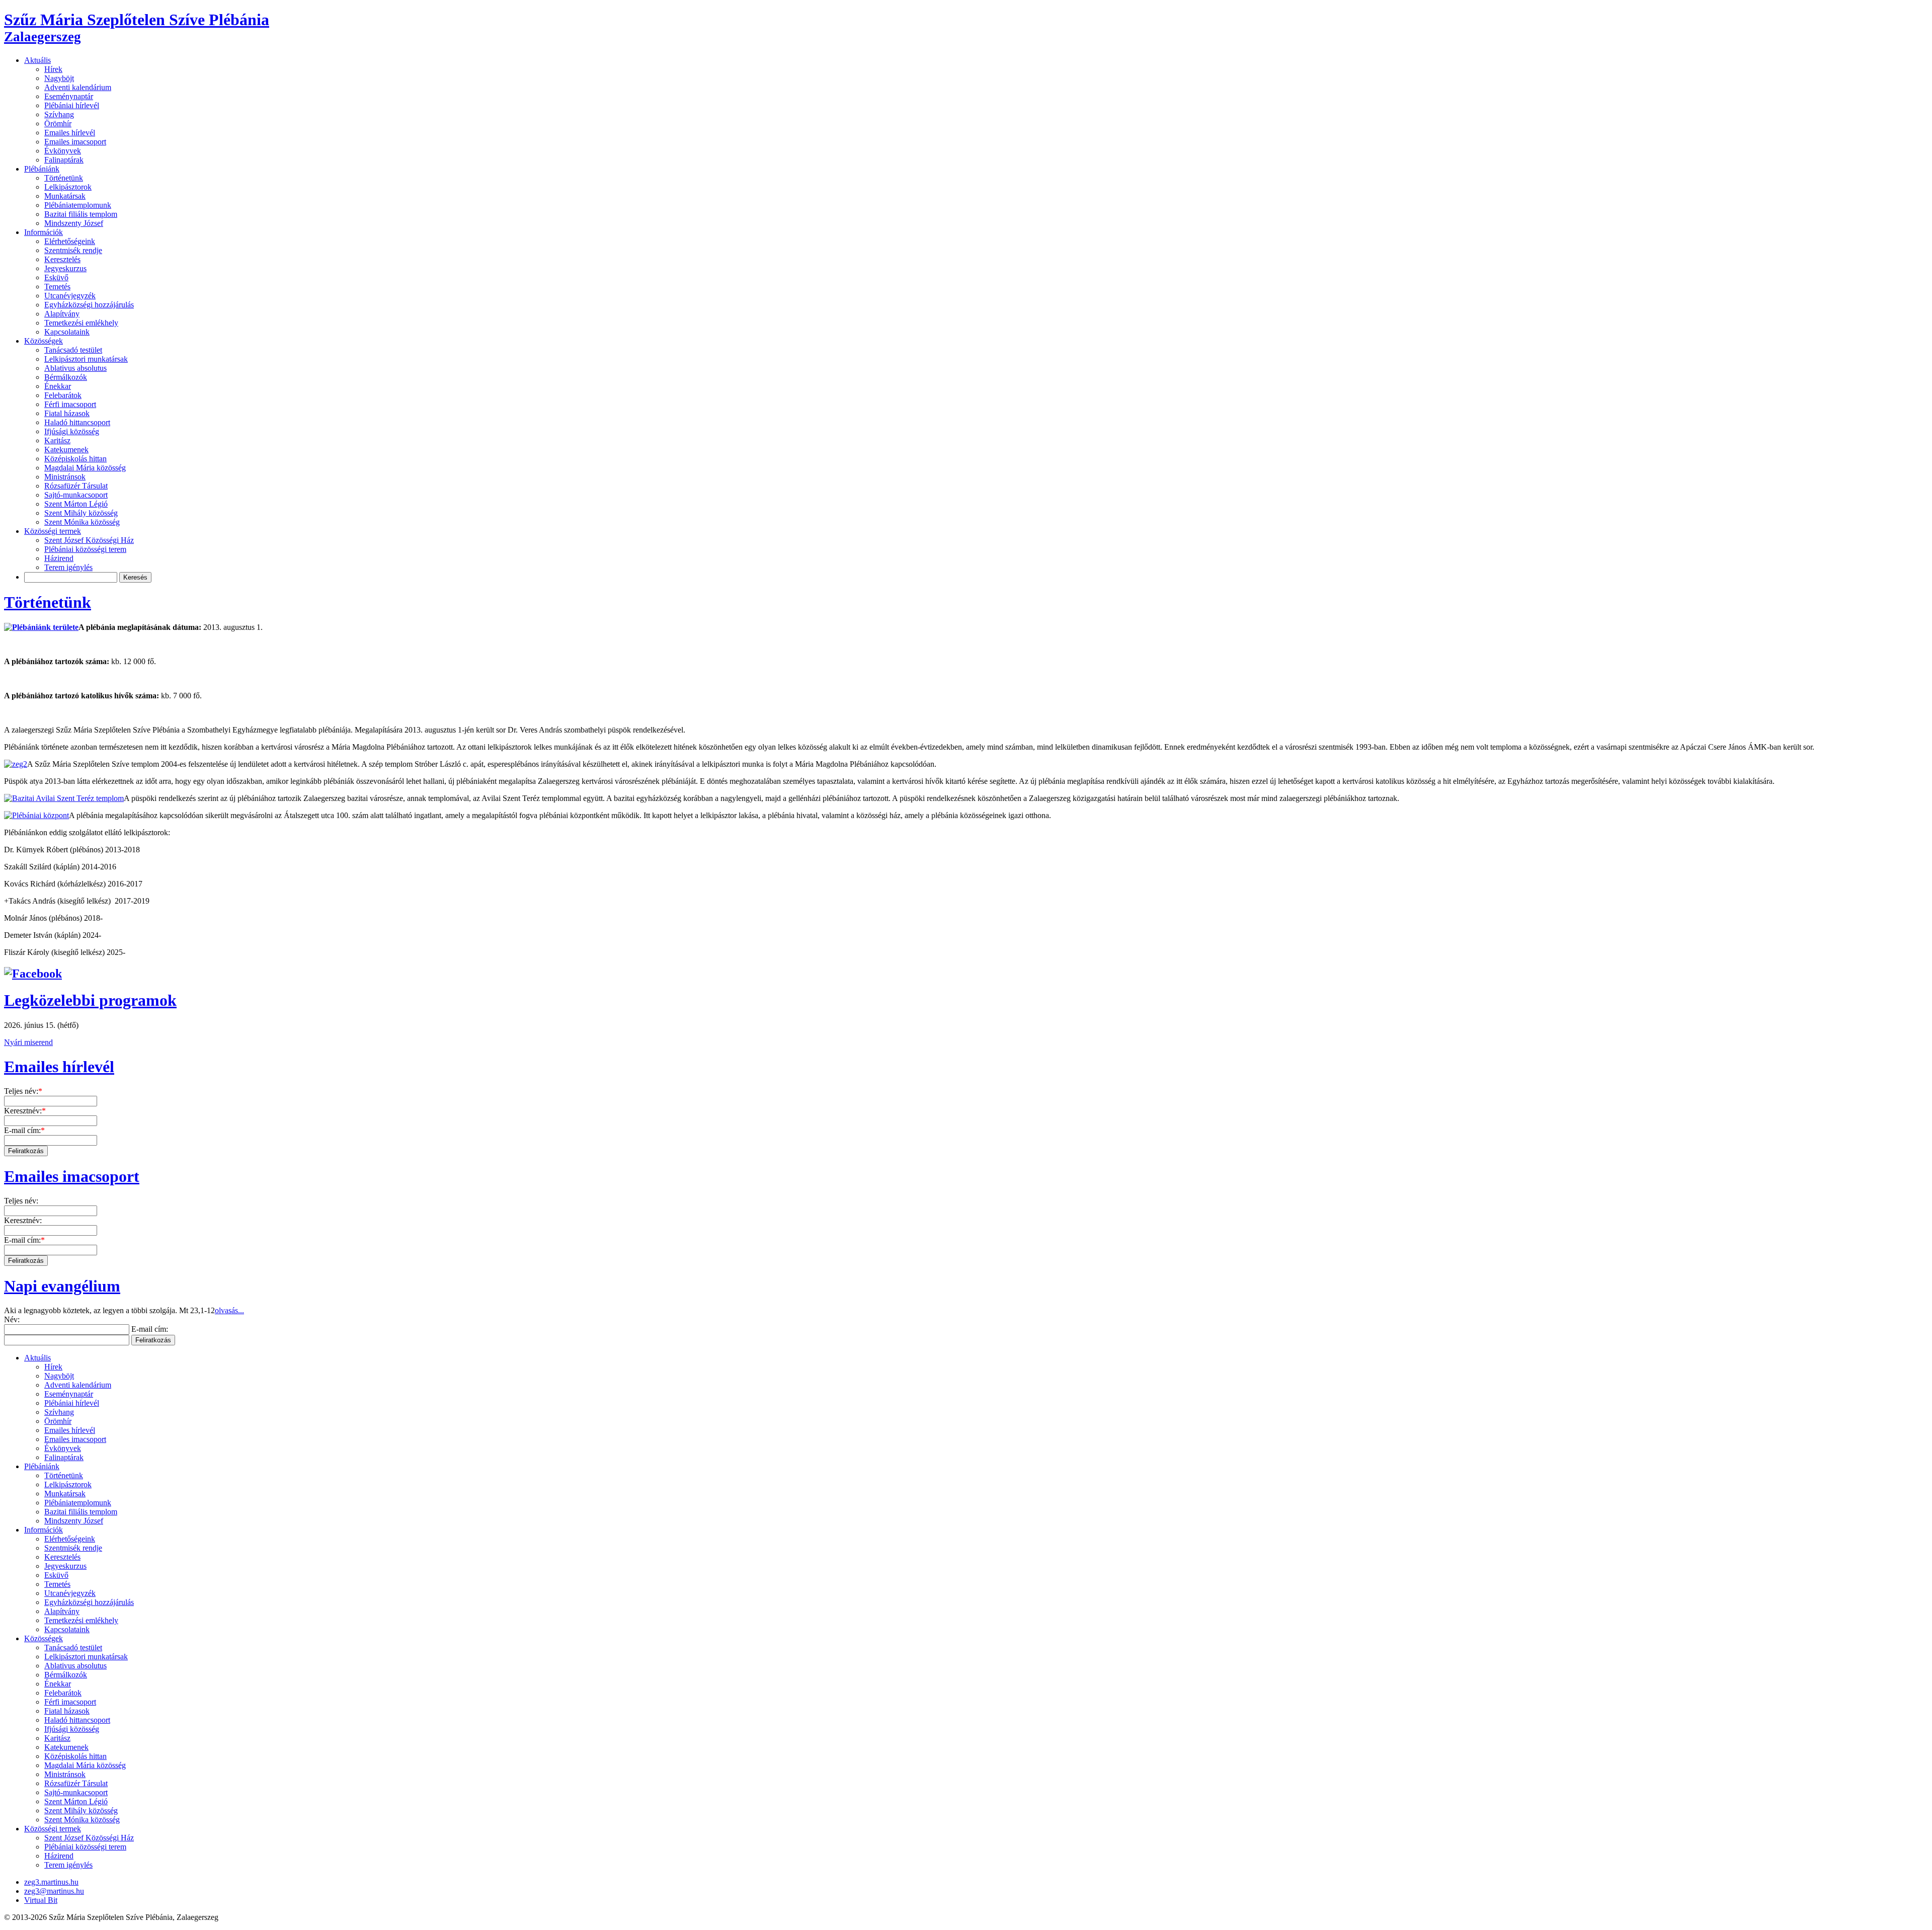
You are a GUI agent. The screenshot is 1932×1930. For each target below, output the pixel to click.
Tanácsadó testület (73, 350)
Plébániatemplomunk (78, 205)
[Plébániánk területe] (41, 627)
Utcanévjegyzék (70, 296)
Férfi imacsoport (70, 404)
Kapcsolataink (67, 332)
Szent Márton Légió (76, 504)
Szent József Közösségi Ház (89, 540)
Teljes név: (23, 1091)
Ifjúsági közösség (72, 431)
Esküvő (56, 277)
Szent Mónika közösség (82, 522)
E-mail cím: (24, 1130)
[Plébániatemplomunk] (16, 764)
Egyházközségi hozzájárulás (89, 305)
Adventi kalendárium (78, 87)
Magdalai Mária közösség (85, 468)
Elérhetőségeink (70, 241)
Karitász (57, 440)
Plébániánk (42, 169)
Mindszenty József (74, 223)
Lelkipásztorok (68, 187)
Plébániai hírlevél (72, 105)
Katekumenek (66, 450)
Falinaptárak (64, 160)
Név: (12, 1319)
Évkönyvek (63, 151)
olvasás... (229, 1310)
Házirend (59, 558)
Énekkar (58, 386)
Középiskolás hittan (75, 459)
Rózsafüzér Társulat (76, 486)
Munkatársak (65, 196)
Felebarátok (63, 395)
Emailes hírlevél (70, 133)
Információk (44, 232)
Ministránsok (65, 477)
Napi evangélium (62, 1286)
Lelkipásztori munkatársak (86, 359)
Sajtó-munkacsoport (76, 495)
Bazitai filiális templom (81, 214)
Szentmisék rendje (73, 250)
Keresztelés (62, 259)
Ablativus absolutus (75, 368)
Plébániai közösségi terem (85, 549)
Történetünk (64, 178)
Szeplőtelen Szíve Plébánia (137, 27)
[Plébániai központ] (36, 815)
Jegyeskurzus (65, 268)
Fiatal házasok (67, 413)
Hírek (53, 69)
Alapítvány (62, 314)
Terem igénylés (68, 567)
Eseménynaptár (69, 96)
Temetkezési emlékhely (81, 323)
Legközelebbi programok (90, 1000)
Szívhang (59, 114)
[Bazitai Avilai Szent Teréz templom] (64, 798)
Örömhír (58, 124)
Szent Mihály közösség (81, 513)
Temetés (57, 287)
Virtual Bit (41, 1900)
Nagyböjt (59, 78)
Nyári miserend (28, 1042)
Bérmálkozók (66, 377)
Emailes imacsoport (75, 142)
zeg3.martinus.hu (51, 1882)
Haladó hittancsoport (77, 422)
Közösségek (44, 341)
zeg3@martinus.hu (54, 1891)
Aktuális (37, 60)
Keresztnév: (25, 1111)
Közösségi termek (53, 531)
